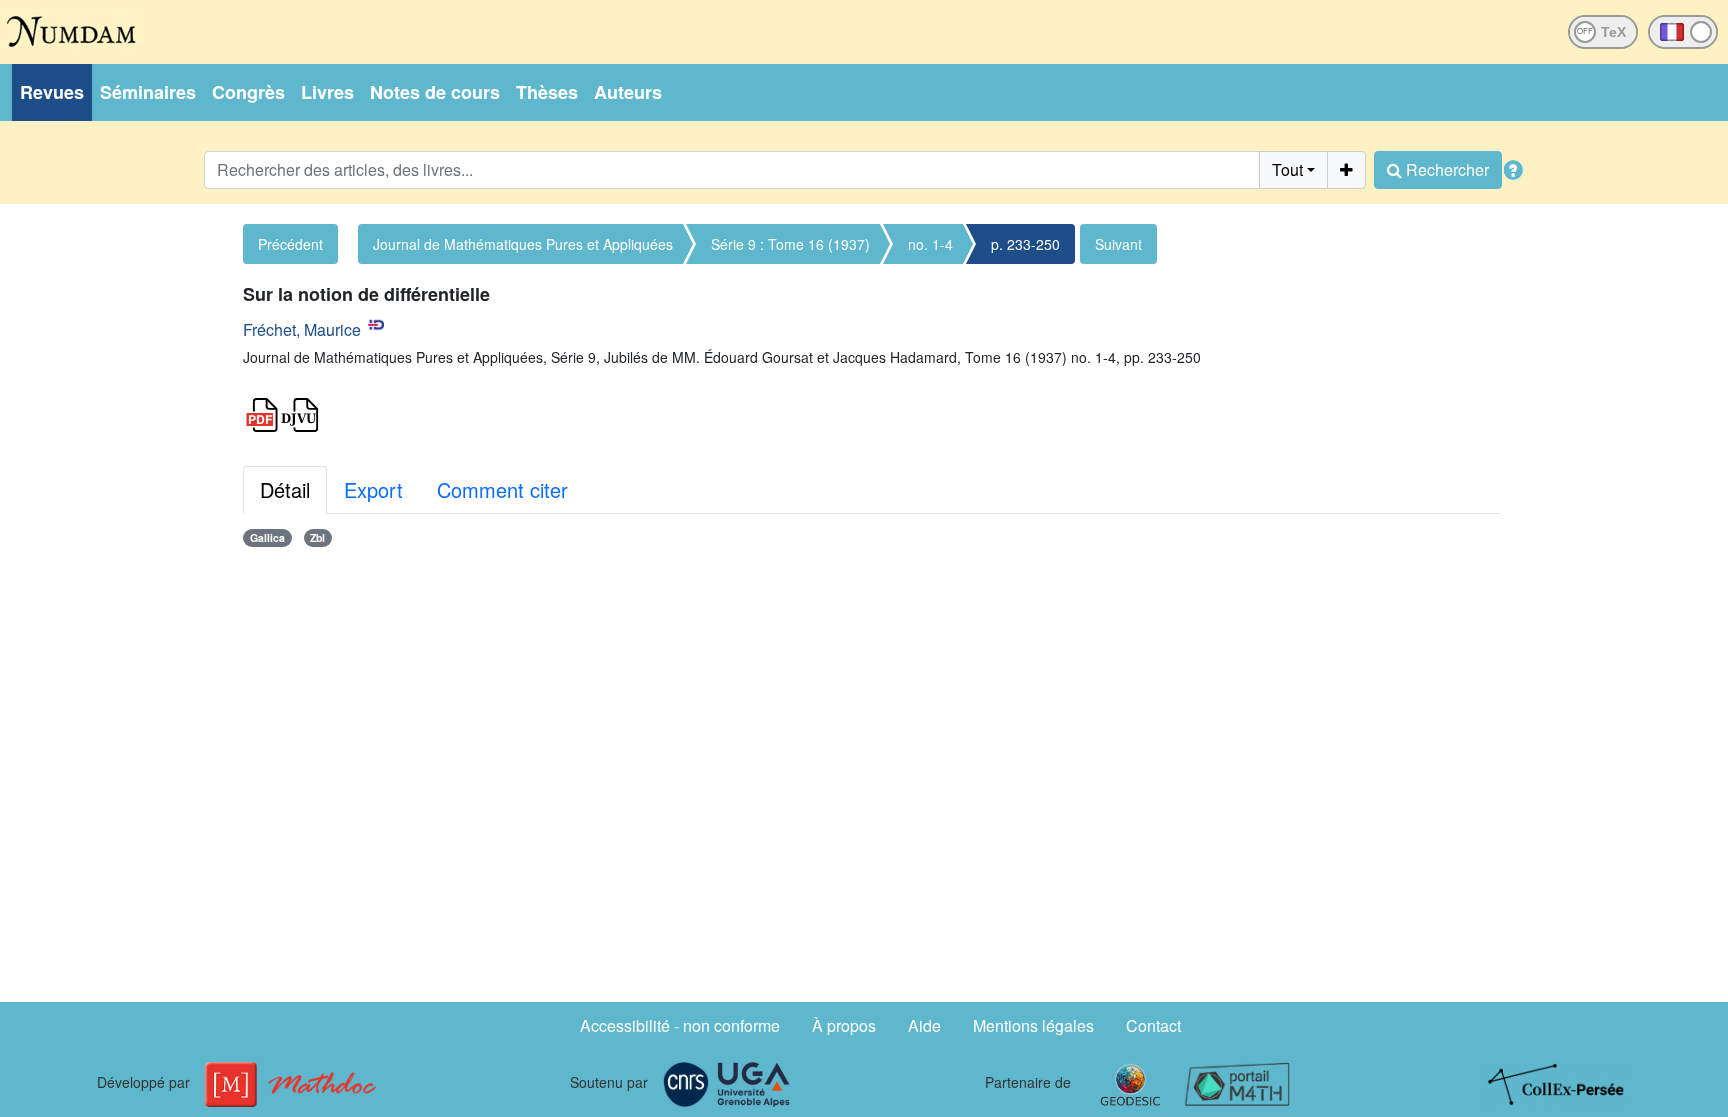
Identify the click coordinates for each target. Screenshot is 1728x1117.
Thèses (547, 92)
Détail (285, 489)
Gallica (267, 537)
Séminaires (148, 92)
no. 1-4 (930, 244)
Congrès (248, 92)
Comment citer (502, 489)
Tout (1287, 169)
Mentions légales (1033, 1025)
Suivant (1118, 244)
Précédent (290, 244)
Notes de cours (435, 92)
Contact (1153, 1025)
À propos (844, 1025)
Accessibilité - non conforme (680, 1025)
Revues (52, 92)
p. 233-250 (1025, 244)
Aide (924, 1025)
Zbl (317, 537)
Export (373, 489)
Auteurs (628, 92)
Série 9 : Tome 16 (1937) (790, 244)
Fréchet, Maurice (302, 329)
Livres (327, 92)
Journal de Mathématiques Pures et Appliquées (523, 244)
